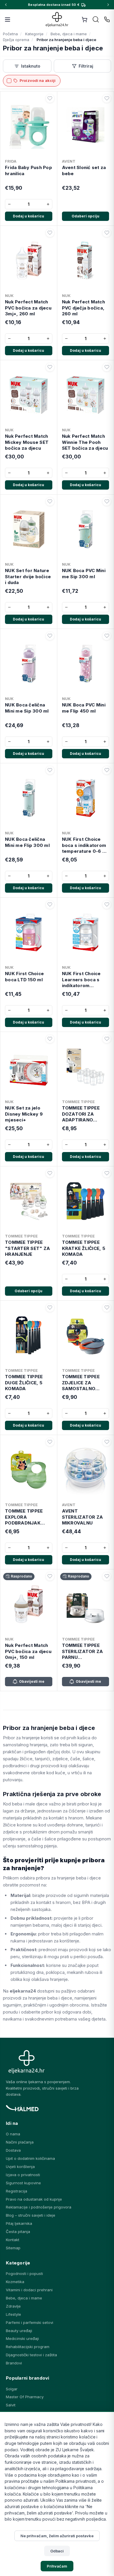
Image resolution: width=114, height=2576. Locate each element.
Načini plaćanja (20, 2142)
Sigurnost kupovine (23, 2183)
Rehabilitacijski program (28, 2347)
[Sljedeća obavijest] (108, 5)
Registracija (17, 2191)
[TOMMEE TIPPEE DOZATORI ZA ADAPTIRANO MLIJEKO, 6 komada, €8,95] (86, 1065)
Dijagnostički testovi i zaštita (31, 2355)
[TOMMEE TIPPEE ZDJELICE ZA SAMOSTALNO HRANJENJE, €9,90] (86, 1334)
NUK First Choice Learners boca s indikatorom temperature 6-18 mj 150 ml (82, 980)
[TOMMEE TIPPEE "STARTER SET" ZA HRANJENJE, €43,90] (29, 1200)
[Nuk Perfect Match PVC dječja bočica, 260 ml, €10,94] (86, 259)
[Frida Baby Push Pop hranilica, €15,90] (29, 125)
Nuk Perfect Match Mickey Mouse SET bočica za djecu (27, 442)
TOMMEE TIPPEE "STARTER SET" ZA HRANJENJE (27, 1248)
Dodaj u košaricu (28, 216)
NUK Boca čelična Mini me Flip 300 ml (27, 842)
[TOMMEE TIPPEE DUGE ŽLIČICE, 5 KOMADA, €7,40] (29, 1334)
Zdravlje (13, 2306)
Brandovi (14, 2363)
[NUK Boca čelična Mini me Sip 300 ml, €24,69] (29, 662)
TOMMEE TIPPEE (78, 1102)
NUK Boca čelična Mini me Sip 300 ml (27, 708)
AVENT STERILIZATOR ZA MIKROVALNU (83, 1517)
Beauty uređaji (19, 2331)
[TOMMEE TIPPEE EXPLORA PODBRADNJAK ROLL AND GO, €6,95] (29, 1469)
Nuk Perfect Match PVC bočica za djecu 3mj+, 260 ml (28, 308)
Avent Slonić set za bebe (84, 170)
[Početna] (57, 19)
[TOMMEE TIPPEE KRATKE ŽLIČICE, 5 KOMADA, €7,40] (86, 1200)
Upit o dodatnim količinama (30, 2158)
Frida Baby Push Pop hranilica (28, 170)
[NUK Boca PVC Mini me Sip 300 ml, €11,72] (86, 528)
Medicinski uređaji (22, 2338)
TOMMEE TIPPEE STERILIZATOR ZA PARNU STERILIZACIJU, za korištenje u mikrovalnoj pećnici (84, 1651)
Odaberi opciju (85, 216)
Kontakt (13, 2240)
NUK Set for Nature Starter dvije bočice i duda (28, 576)
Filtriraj (86, 66)
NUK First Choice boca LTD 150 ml (24, 976)
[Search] (96, 20)
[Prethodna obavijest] (6, 5)
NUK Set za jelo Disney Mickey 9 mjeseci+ (24, 1114)
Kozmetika (15, 2282)
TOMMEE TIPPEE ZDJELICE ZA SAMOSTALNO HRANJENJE (81, 1383)
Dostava (13, 2150)
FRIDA (11, 161)
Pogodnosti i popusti (24, 2273)
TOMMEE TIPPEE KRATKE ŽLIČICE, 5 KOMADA (84, 1248)
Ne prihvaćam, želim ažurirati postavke (57, 2536)
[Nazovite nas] (107, 20)
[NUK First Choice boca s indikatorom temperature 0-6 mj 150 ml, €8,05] (86, 797)
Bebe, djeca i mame (24, 2298)
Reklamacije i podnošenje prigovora (39, 2207)
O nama (13, 2134)
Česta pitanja (18, 2232)
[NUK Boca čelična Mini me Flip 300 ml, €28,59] (29, 797)
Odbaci (57, 2551)
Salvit (11, 2405)
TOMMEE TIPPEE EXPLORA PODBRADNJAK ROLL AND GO (24, 1517)
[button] (50, 99)
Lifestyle (13, 2314)
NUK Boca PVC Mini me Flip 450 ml (84, 708)
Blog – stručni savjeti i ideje (31, 2215)
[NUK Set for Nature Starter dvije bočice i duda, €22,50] (29, 528)
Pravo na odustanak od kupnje (34, 2199)
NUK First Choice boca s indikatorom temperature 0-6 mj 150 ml (85, 845)
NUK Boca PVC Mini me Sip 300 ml (84, 573)
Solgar (12, 2389)
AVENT (69, 161)
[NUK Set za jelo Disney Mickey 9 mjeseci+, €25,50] (29, 1065)
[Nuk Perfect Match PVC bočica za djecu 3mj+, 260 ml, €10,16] (29, 259)
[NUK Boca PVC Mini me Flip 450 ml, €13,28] (86, 662)
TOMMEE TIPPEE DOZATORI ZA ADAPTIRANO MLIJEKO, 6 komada (84, 1114)
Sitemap (13, 2248)
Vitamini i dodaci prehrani (29, 2290)
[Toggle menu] (8, 20)
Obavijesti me (32, 1681)
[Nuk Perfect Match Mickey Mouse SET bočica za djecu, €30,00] (29, 394)
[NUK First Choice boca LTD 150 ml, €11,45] (29, 931)
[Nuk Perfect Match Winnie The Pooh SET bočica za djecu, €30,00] (86, 394)
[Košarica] (84, 20)
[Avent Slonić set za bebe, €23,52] (86, 125)
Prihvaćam (57, 2566)
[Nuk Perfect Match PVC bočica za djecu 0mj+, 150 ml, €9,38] (29, 1603)
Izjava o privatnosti (23, 2175)
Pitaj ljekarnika (19, 2223)
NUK (9, 296)
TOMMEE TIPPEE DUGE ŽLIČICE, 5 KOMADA (24, 1383)
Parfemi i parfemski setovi (30, 2322)
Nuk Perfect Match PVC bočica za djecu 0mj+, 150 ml (28, 1651)
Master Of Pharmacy (25, 2397)
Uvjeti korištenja (20, 2167)
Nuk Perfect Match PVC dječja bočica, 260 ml (83, 308)
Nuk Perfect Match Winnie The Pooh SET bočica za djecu (85, 442)
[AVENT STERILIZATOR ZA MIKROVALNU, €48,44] (86, 1469)
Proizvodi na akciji (38, 80)
